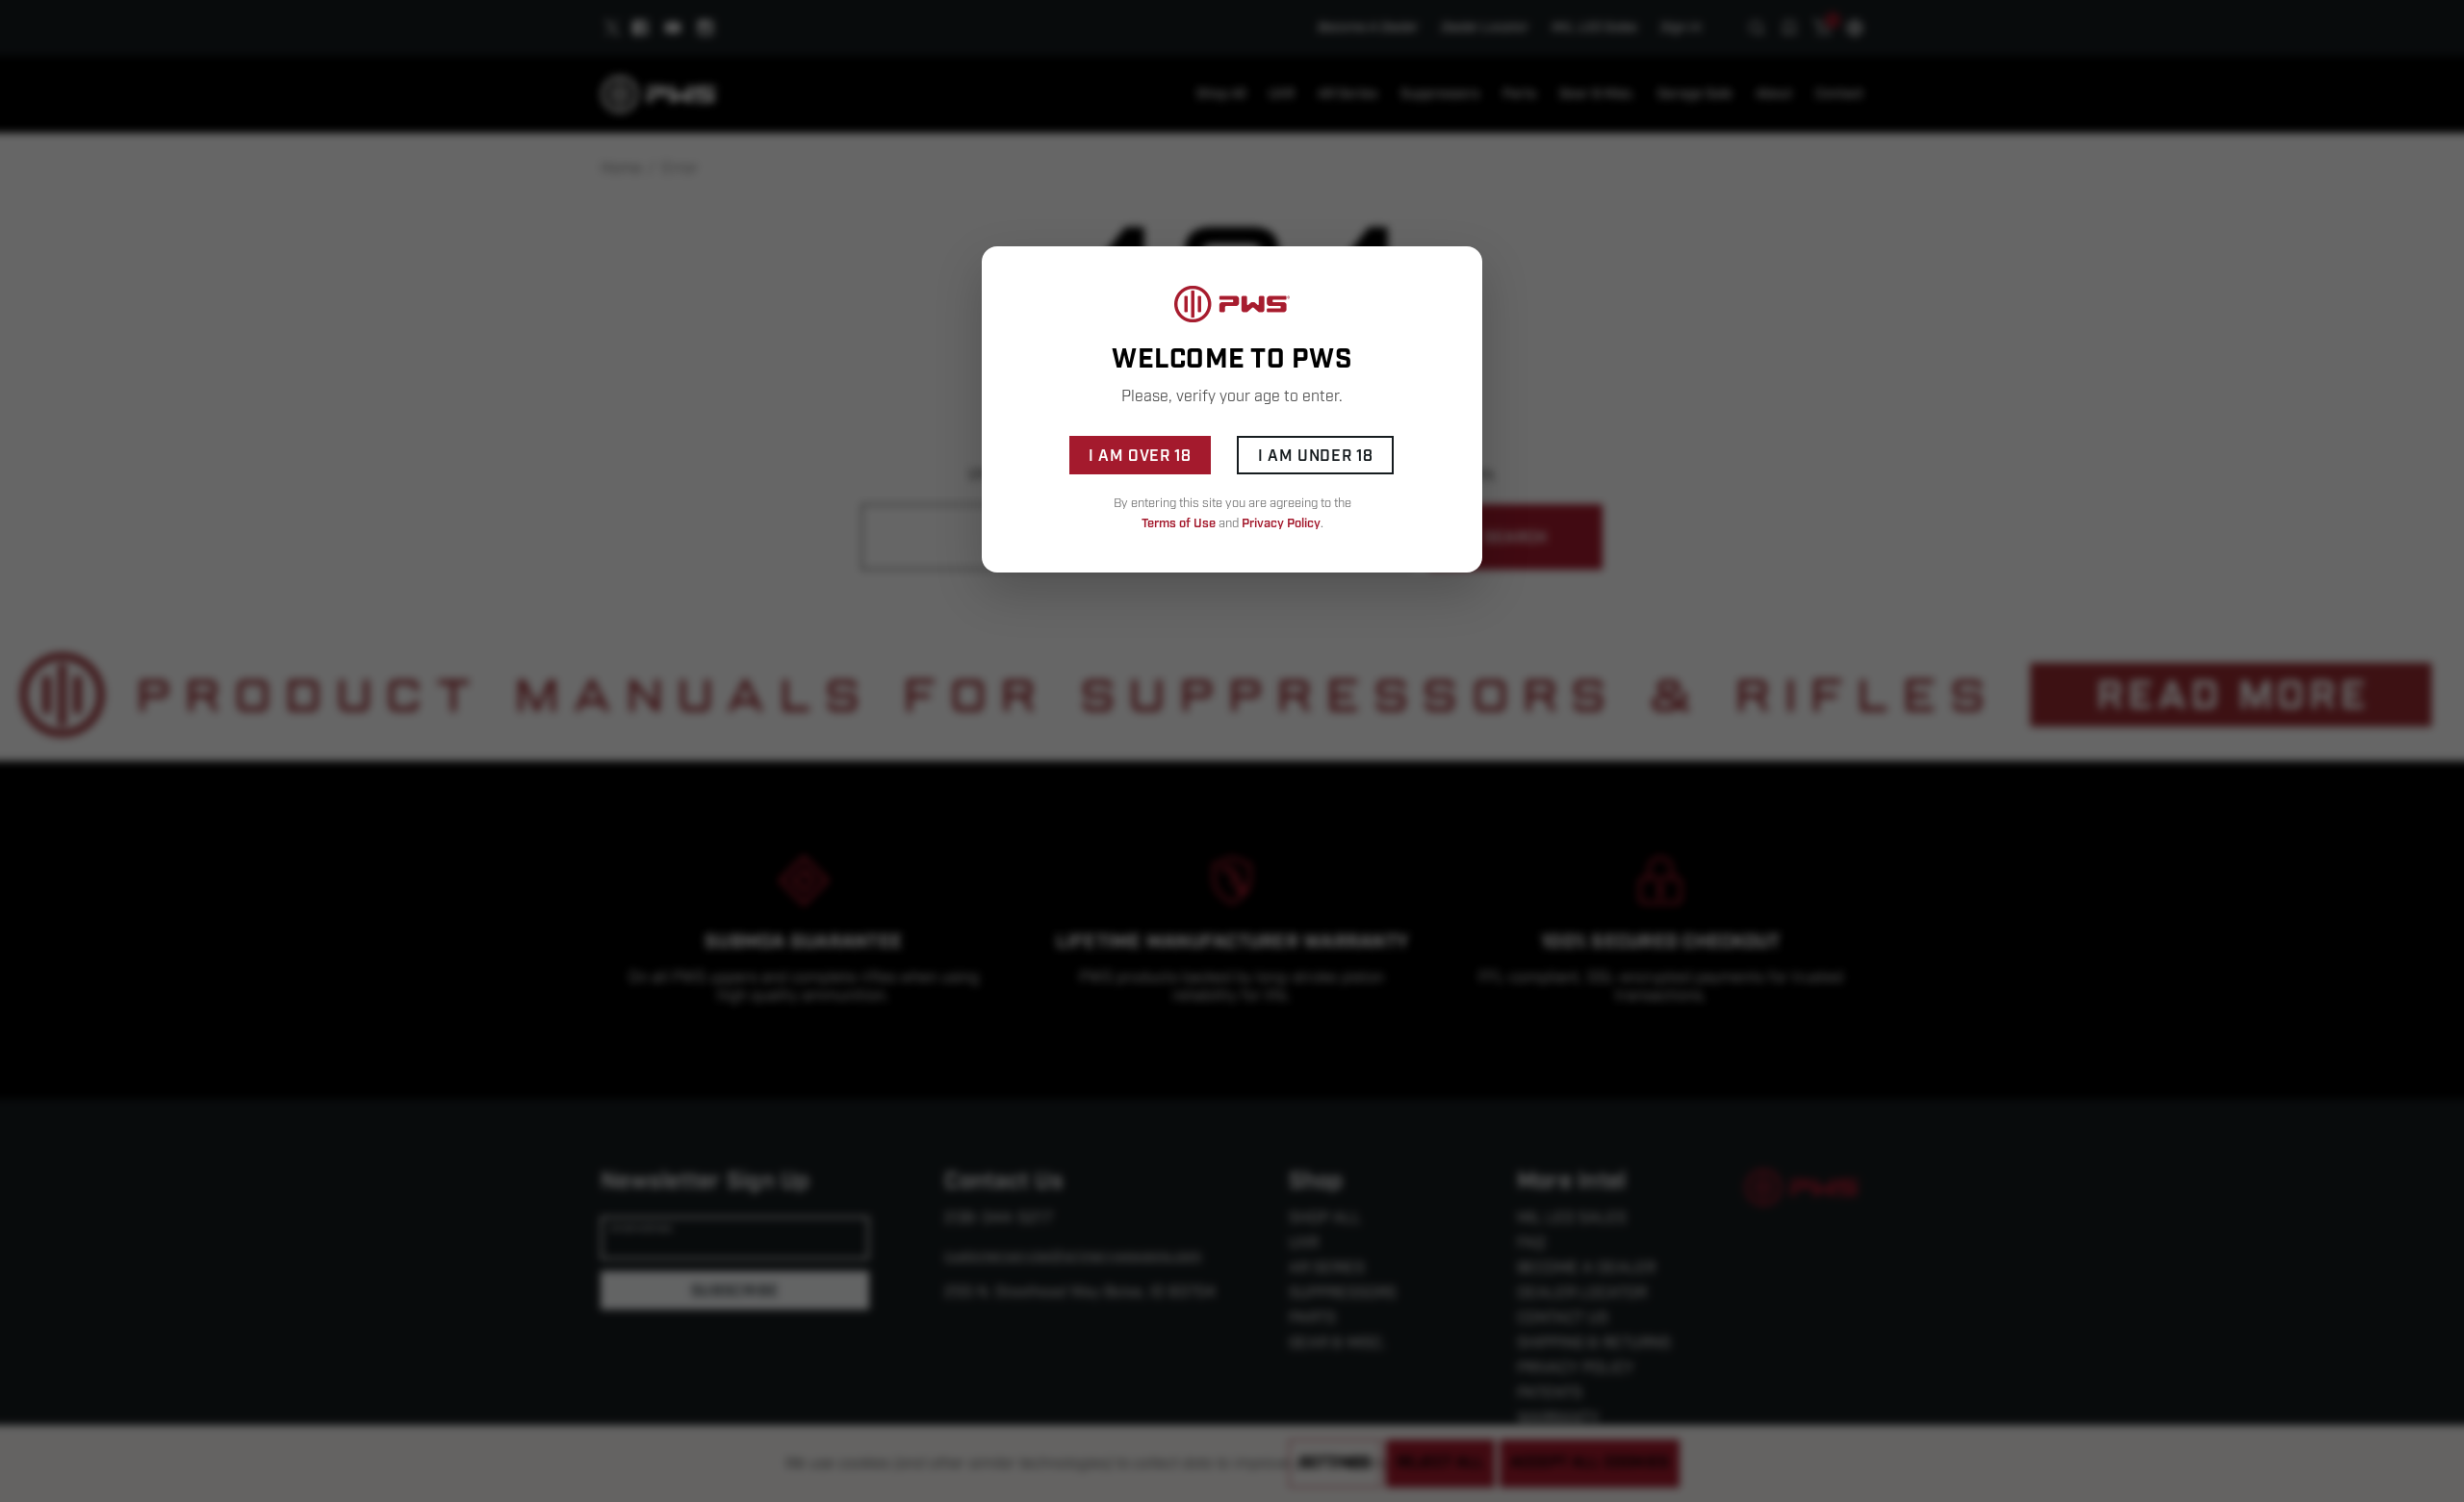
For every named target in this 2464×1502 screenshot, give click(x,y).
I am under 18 (1315, 456)
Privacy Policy (1281, 523)
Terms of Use (1179, 523)
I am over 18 (1140, 456)
